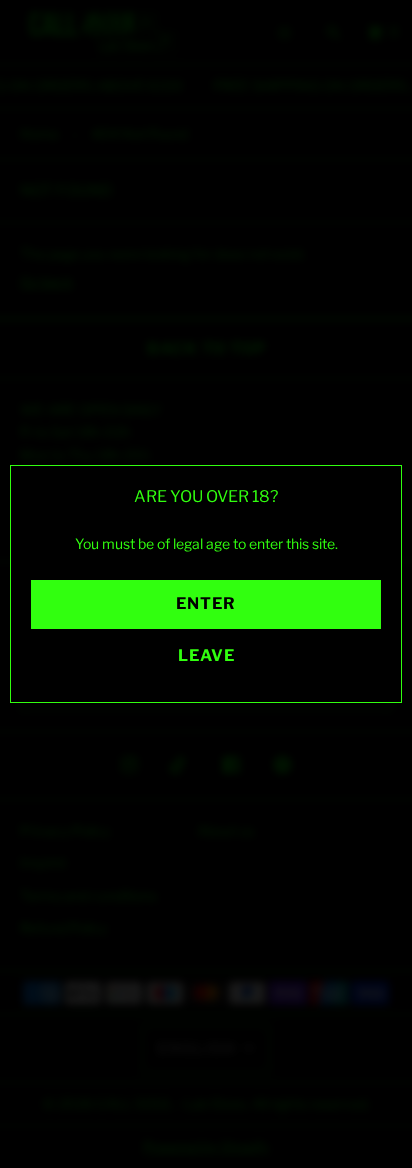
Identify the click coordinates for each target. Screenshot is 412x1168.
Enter (206, 603)
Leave (206, 655)
